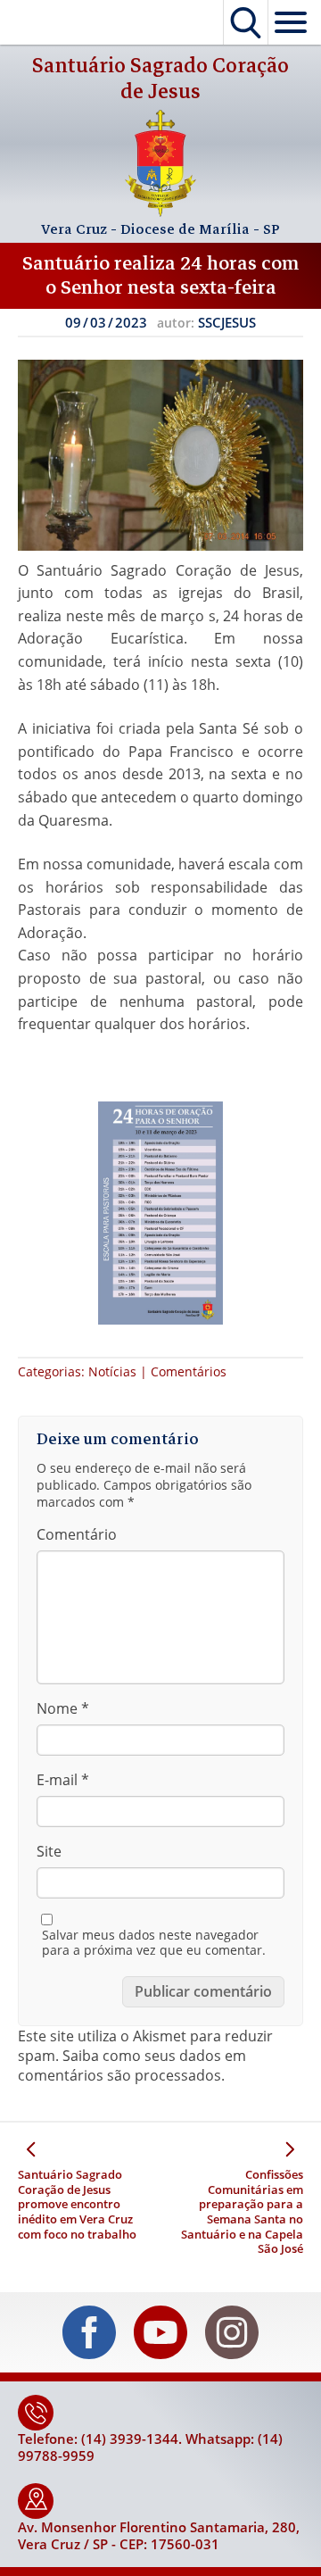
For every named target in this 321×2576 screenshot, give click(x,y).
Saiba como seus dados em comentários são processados (132, 2065)
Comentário (77, 1534)
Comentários (189, 1371)
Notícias (112, 1371)
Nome (63, 1708)
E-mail (63, 1780)
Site (49, 1851)
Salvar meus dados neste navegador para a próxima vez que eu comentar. (154, 1943)
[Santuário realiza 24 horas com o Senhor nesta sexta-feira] (160, 455)
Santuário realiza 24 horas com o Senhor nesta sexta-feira (161, 275)
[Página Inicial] (160, 212)
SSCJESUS (227, 322)
